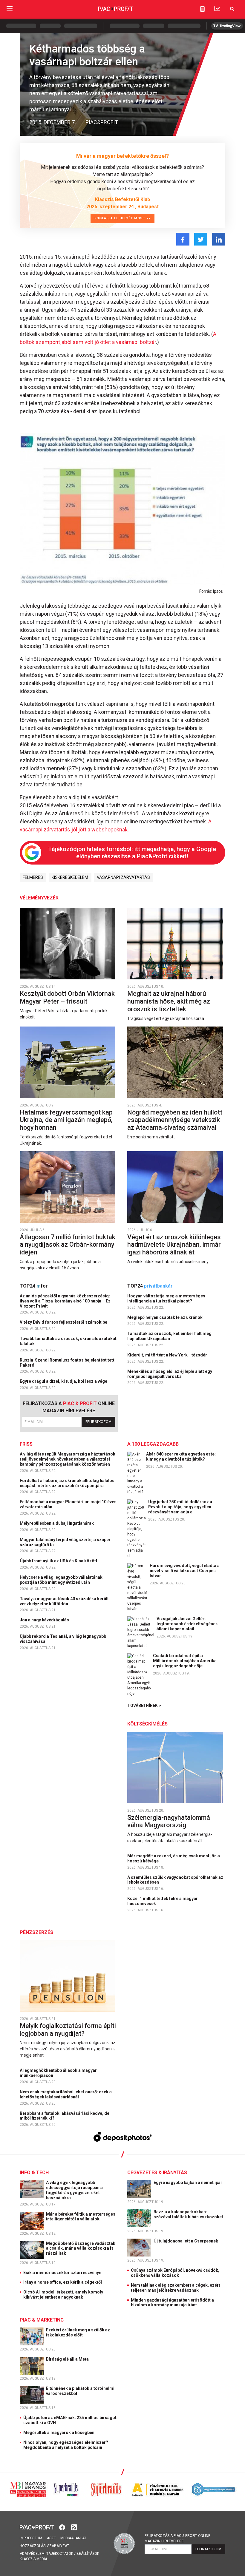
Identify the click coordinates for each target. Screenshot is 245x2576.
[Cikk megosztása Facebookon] (183, 239)
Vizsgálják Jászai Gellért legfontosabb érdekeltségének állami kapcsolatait (187, 1624)
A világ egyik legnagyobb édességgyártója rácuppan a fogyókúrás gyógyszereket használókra (74, 2190)
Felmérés (33, 877)
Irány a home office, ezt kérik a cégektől (63, 2282)
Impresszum (31, 2538)
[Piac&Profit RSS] (74, 2527)
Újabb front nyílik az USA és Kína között (59, 1561)
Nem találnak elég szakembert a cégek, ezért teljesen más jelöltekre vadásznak (176, 2288)
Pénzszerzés (36, 1932)
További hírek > (144, 1705)
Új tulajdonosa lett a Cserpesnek (186, 2241)
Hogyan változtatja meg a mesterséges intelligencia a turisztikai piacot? (166, 1298)
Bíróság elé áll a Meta (68, 2359)
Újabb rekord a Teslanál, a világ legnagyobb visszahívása (63, 1639)
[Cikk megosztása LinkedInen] (219, 239)
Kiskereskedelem (70, 877)
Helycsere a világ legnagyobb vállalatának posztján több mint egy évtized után (61, 1580)
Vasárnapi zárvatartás (123, 877)
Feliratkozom (98, 1422)
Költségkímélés (147, 1724)
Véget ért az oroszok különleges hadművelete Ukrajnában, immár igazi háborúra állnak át (174, 1245)
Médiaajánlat (73, 2538)
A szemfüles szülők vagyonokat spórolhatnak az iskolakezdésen (175, 1880)
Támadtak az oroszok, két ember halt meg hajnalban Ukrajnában (169, 1336)
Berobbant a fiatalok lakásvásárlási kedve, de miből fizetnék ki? (65, 2116)
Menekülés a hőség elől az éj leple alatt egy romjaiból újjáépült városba (170, 1374)
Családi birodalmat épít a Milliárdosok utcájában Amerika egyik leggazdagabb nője (185, 1661)
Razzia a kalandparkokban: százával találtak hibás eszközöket (189, 2214)
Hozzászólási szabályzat (44, 2546)
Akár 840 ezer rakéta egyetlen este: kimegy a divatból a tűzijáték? (181, 1457)
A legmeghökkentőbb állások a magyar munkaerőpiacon (58, 2073)
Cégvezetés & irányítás (157, 2173)
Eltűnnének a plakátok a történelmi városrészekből (80, 2391)
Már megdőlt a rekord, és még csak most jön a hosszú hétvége (174, 1858)
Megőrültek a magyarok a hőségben (59, 2433)
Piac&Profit (102, 122)
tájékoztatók (60, 2554)
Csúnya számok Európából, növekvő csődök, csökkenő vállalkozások (175, 2273)
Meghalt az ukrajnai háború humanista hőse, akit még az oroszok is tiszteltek (169, 1001)
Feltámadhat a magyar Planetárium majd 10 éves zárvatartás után (68, 1504)
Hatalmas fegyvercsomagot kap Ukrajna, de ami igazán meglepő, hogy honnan (66, 1120)
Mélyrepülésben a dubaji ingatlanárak (57, 1523)
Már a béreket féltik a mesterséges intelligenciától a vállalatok (81, 2217)
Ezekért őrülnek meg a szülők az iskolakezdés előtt (78, 2332)
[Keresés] (232, 9)
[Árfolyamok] (217, 9)
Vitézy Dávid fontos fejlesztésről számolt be (64, 1322)
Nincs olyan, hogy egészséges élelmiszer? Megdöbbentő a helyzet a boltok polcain (66, 2445)
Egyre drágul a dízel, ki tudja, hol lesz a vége (64, 1381)
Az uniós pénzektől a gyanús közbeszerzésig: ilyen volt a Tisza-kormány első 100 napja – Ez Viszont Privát (65, 1301)
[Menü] (10, 9)
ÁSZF (51, 2538)
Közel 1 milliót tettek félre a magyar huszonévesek (163, 1901)
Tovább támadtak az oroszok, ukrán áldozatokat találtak (68, 1341)
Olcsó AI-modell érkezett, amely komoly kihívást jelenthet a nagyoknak (63, 2295)
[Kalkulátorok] (202, 9)
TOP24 (34, 1286)
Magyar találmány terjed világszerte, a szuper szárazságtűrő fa (65, 1542)
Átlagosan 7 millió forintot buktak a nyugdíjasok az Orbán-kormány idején (68, 1245)
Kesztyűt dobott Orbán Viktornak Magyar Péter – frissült (67, 997)
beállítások (88, 2554)
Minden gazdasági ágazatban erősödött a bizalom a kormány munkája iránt (172, 2303)
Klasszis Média (33, 2559)
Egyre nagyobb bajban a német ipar (188, 2183)
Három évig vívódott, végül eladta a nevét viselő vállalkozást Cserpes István (185, 1571)
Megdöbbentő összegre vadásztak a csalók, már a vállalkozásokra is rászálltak (81, 2248)
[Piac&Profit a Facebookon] (63, 2527)
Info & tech (34, 2173)
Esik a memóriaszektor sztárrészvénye (62, 2273)
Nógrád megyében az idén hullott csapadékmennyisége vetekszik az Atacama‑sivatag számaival (175, 1120)
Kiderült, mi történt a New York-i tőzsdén (168, 1355)
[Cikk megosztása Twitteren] (201, 239)
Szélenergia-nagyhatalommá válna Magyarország (169, 1821)
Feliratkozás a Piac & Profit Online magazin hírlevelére (177, 2538)
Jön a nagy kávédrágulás (45, 1620)
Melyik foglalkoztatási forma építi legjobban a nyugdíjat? (68, 2030)
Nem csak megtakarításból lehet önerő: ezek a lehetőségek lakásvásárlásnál (66, 2094)
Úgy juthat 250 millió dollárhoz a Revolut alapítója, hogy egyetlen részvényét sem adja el (180, 1507)
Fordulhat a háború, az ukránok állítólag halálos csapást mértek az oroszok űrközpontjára (67, 1483)
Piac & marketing (42, 2320)
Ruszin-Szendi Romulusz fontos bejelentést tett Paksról (67, 1363)
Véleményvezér (39, 898)
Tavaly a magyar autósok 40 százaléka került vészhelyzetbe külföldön (64, 1601)
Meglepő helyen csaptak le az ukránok (165, 1317)
